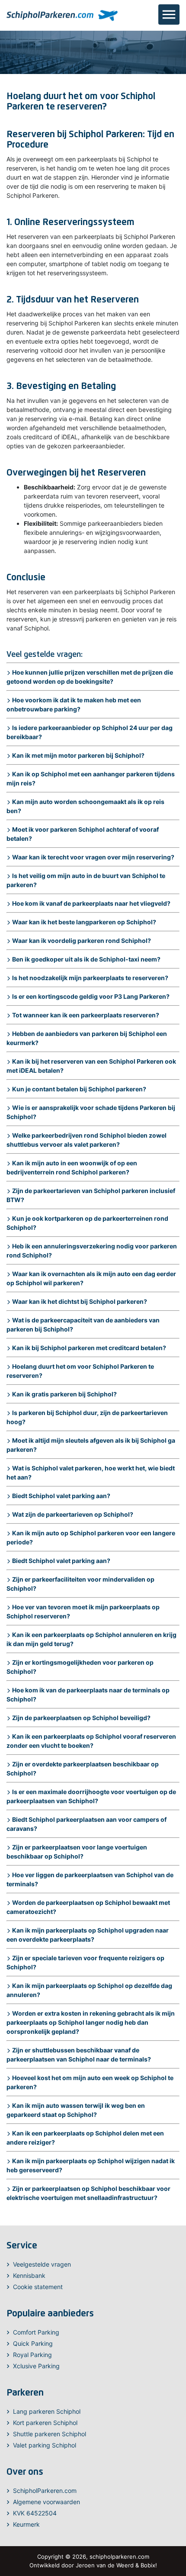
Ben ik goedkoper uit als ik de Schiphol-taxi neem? (86, 959)
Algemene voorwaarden (46, 2502)
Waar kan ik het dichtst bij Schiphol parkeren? (80, 1301)
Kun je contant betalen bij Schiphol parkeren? (79, 1089)
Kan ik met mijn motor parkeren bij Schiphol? (78, 755)
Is (15, 728)
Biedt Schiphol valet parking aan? (61, 1496)
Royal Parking (32, 2355)
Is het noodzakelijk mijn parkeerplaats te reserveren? (90, 978)
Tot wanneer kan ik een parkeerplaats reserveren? (86, 1015)
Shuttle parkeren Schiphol (50, 2434)
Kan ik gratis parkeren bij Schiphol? (64, 1394)
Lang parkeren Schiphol (47, 2411)
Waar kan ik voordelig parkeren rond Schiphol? (82, 941)
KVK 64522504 (35, 2513)
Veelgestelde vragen (42, 2264)
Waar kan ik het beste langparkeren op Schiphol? (84, 922)
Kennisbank (29, 2275)
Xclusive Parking (36, 2366)
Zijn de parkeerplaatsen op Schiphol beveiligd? (81, 1718)
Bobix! (149, 2565)
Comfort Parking (36, 2332)
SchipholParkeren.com (45, 2491)
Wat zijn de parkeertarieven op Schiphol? (73, 1514)
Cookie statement (38, 2287)
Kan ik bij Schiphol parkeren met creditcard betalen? (89, 1348)
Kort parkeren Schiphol (45, 2423)
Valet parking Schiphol (45, 2445)
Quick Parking (33, 2343)
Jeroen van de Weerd (105, 2565)
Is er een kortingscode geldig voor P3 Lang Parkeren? (91, 996)
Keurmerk (26, 2524)
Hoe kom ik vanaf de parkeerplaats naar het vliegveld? (91, 903)
